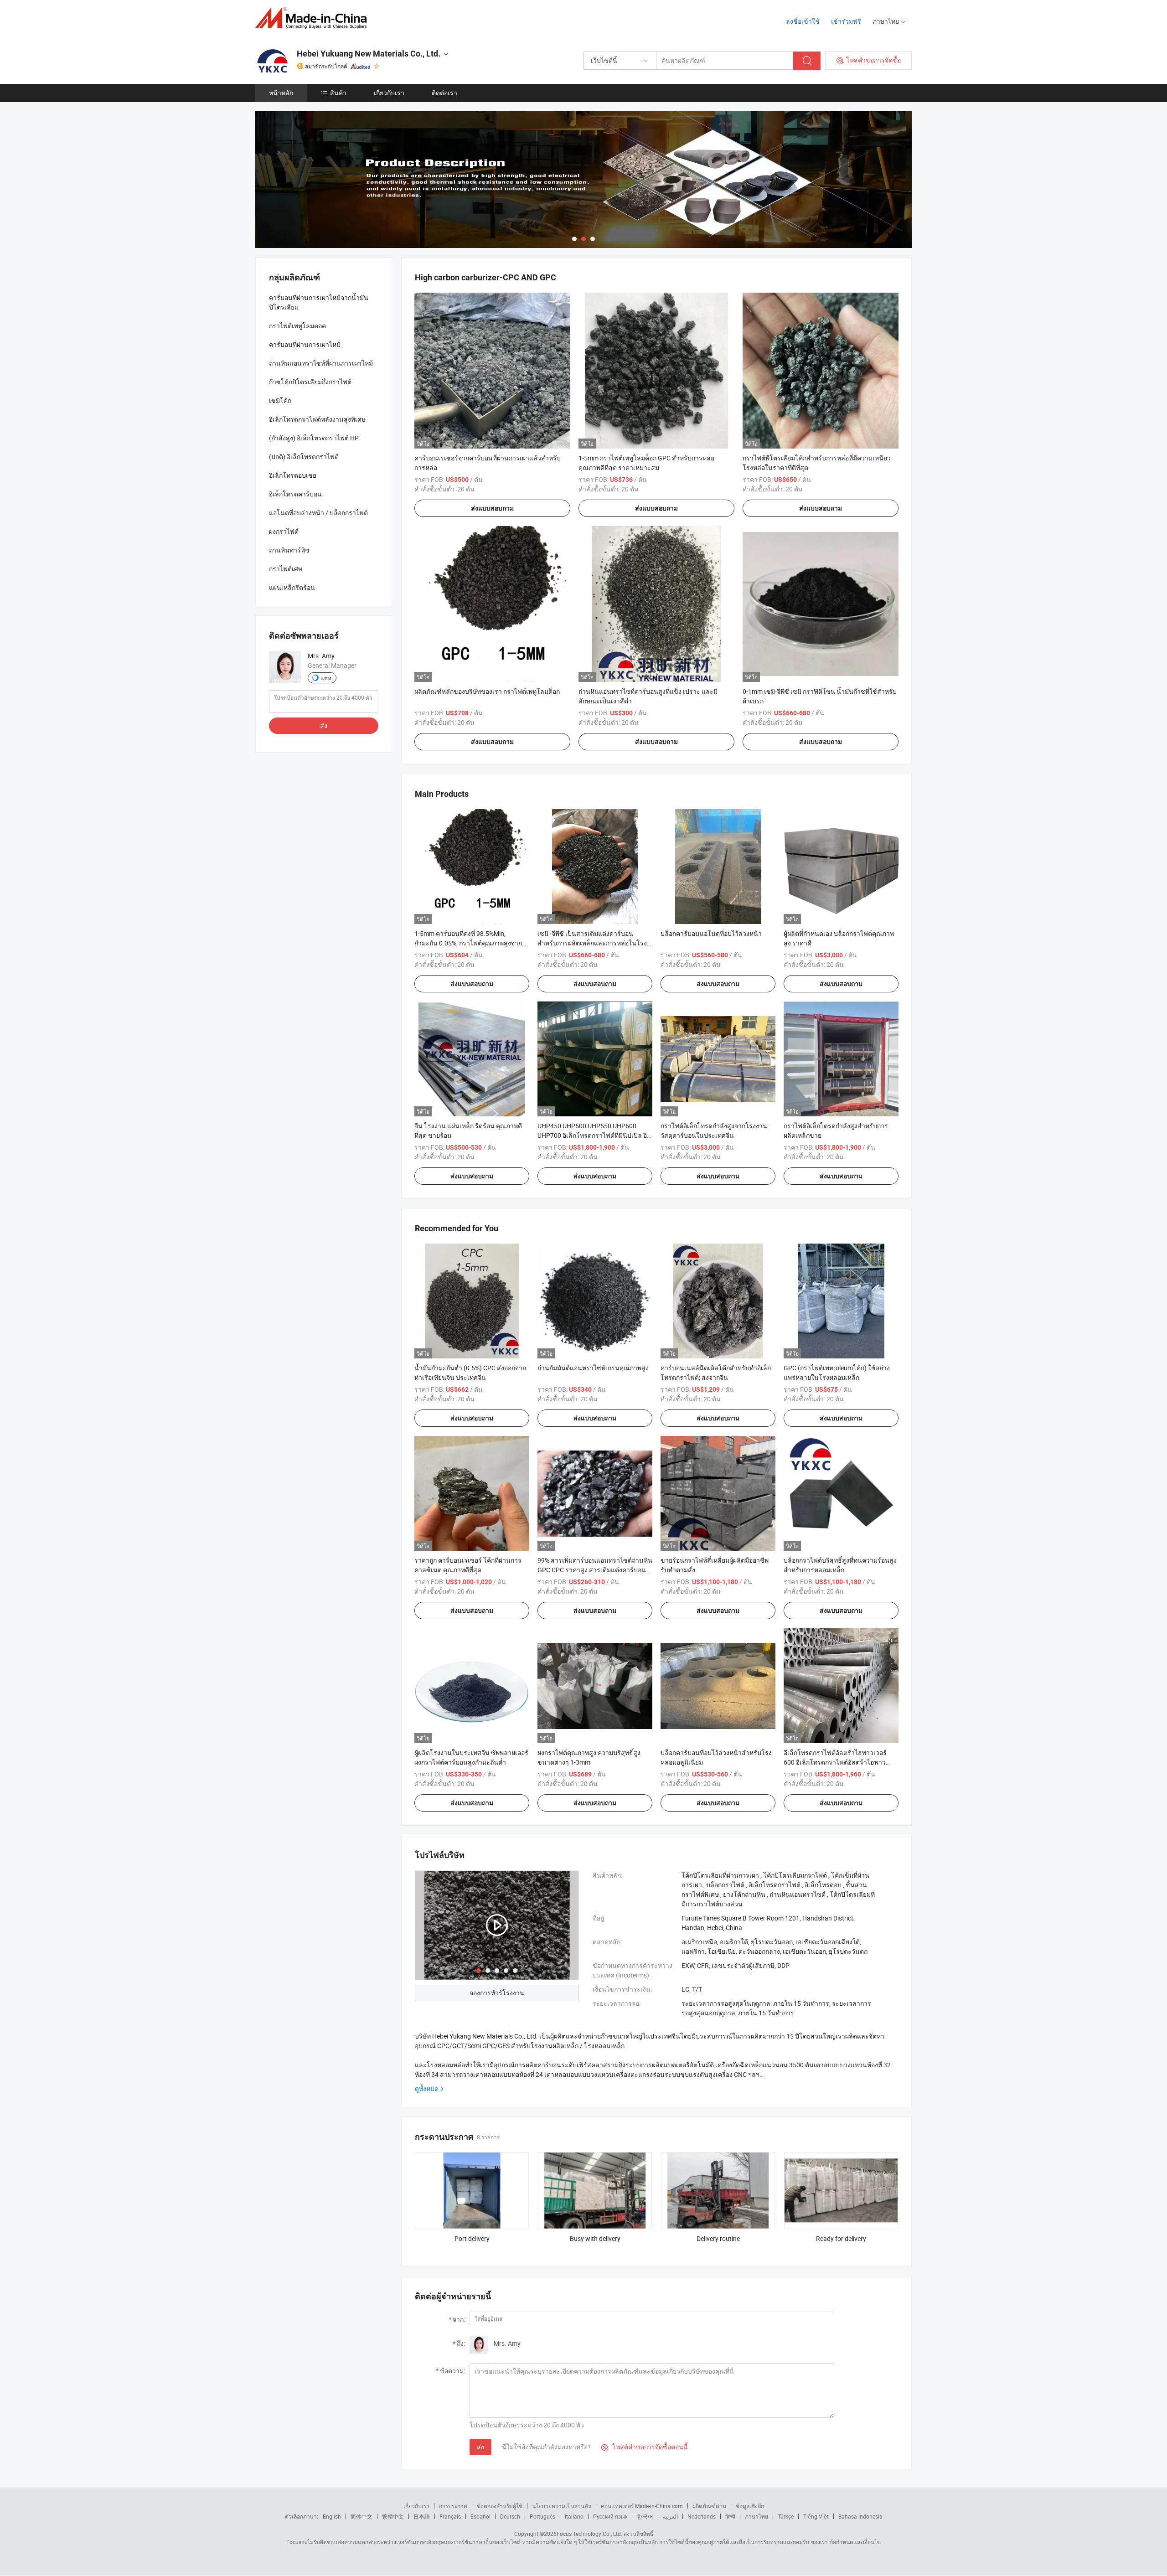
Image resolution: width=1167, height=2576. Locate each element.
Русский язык (610, 2516)
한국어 (645, 2516)
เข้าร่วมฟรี (846, 21)
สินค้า (338, 93)
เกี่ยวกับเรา (389, 93)
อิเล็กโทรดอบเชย (293, 475)
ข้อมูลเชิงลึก (750, 2506)
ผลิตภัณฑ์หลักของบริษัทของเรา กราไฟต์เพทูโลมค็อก (487, 691)
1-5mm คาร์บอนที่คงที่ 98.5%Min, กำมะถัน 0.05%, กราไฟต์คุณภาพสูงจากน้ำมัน (468, 943)
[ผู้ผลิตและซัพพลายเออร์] (314, 18)
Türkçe (786, 2516)
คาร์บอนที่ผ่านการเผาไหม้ (305, 344)
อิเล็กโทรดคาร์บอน (295, 494)
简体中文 (361, 2516)
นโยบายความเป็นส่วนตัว (562, 2506)
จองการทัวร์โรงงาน (497, 1993)
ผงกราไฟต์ (284, 531)
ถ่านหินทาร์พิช (289, 550)
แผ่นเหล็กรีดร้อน (292, 587)
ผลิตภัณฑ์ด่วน (709, 2506)
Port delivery (472, 2238)
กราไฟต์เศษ (286, 569)
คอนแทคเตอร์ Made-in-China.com (642, 2506)
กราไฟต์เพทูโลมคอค (297, 326)
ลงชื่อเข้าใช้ (803, 21)
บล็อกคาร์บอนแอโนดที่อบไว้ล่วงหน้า (711, 933)
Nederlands (702, 2516)
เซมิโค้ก (280, 400)
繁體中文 (393, 2516)
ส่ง (480, 2447)
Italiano (574, 2516)
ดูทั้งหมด (427, 2088)
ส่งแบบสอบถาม (492, 508)
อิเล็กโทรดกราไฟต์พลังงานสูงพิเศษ (317, 419)
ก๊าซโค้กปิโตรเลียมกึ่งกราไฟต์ (310, 382)
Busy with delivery (595, 2238)
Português (542, 2516)
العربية (670, 2516)
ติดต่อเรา (444, 93)
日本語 (422, 2516)
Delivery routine (718, 2238)
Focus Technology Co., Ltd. (589, 2534)
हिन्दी (730, 2516)
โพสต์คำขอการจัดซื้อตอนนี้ (645, 2447)
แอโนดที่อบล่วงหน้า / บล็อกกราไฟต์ (318, 513)
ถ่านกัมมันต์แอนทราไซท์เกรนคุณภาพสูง (593, 1368)
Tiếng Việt (816, 2516)
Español (480, 2516)
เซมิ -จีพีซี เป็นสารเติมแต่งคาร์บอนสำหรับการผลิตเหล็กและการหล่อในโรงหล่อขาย (592, 943)
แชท (326, 678)
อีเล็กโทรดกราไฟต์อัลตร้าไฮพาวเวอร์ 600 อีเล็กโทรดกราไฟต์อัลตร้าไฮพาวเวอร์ (835, 1762)
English (332, 2516)
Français (450, 2516)
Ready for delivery (841, 2238)
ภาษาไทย (756, 2516)
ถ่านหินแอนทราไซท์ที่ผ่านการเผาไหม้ (321, 363)
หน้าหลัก (281, 93)
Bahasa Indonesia (860, 2516)
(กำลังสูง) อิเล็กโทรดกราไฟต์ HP (314, 438)
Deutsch (510, 2516)
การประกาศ (453, 2506)
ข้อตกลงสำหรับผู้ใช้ (500, 2506)
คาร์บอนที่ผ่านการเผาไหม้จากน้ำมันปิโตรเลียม (319, 302)
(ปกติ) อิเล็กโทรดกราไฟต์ (304, 457)
